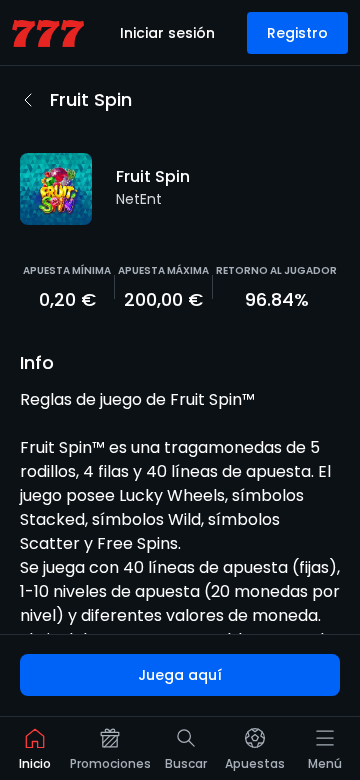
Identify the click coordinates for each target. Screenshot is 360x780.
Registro (297, 33)
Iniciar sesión (167, 33)
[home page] (48, 33)
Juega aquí (180, 675)
